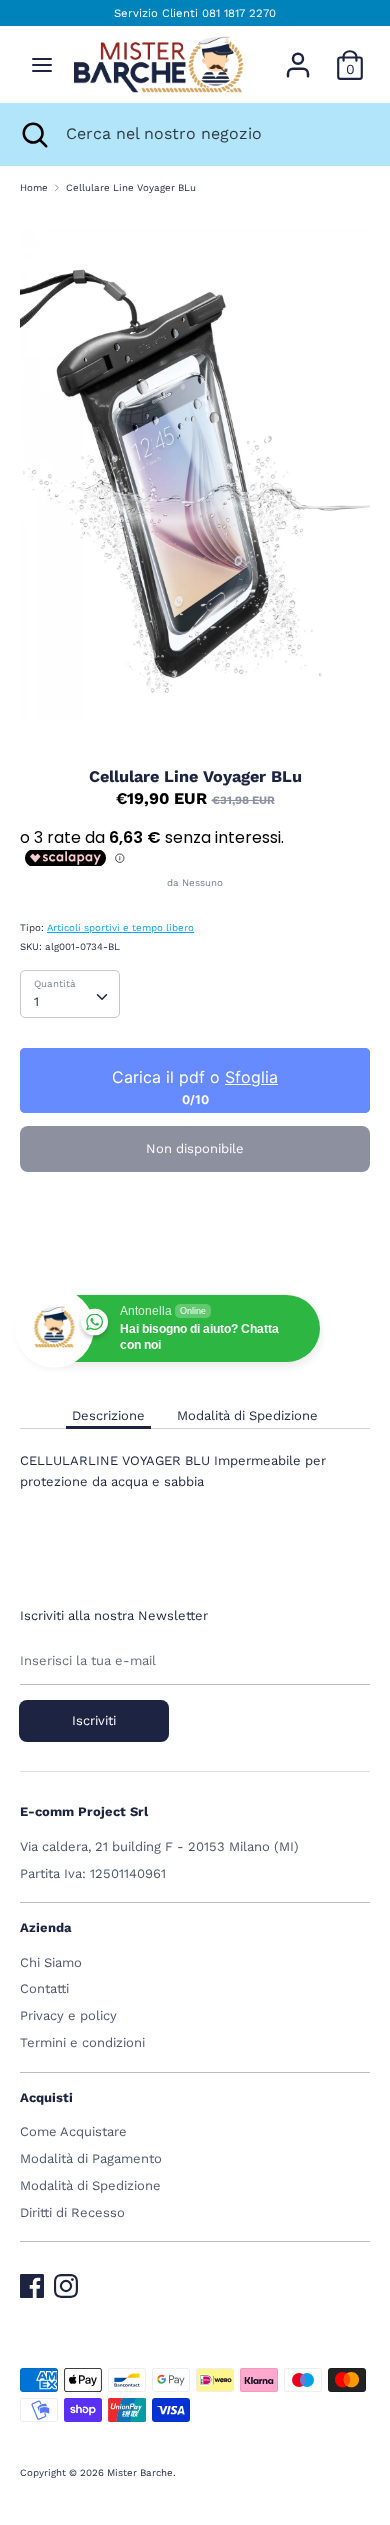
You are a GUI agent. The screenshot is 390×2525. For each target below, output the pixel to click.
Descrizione (108, 1415)
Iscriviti (94, 1720)
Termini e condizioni (82, 2042)
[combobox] (70, 994)
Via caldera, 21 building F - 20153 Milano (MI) (159, 1846)
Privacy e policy (68, 2015)
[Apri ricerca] (33, 134)
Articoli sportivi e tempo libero (120, 927)
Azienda (46, 1927)
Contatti (44, 1988)
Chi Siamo (51, 1962)
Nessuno (202, 882)
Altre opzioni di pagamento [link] (195, 1254)
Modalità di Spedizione (247, 1415)
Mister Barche (140, 2472)
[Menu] (42, 64)
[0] (350, 54)
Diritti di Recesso (72, 2212)
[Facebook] (32, 2281)
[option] (195, 473)
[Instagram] (66, 2281)
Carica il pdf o (195, 1077)
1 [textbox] (36, 1001)
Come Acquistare (73, 2131)
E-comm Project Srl (84, 1811)
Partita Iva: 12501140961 (93, 1873)
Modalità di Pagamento (91, 2158)
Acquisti (46, 2097)
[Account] (298, 54)
